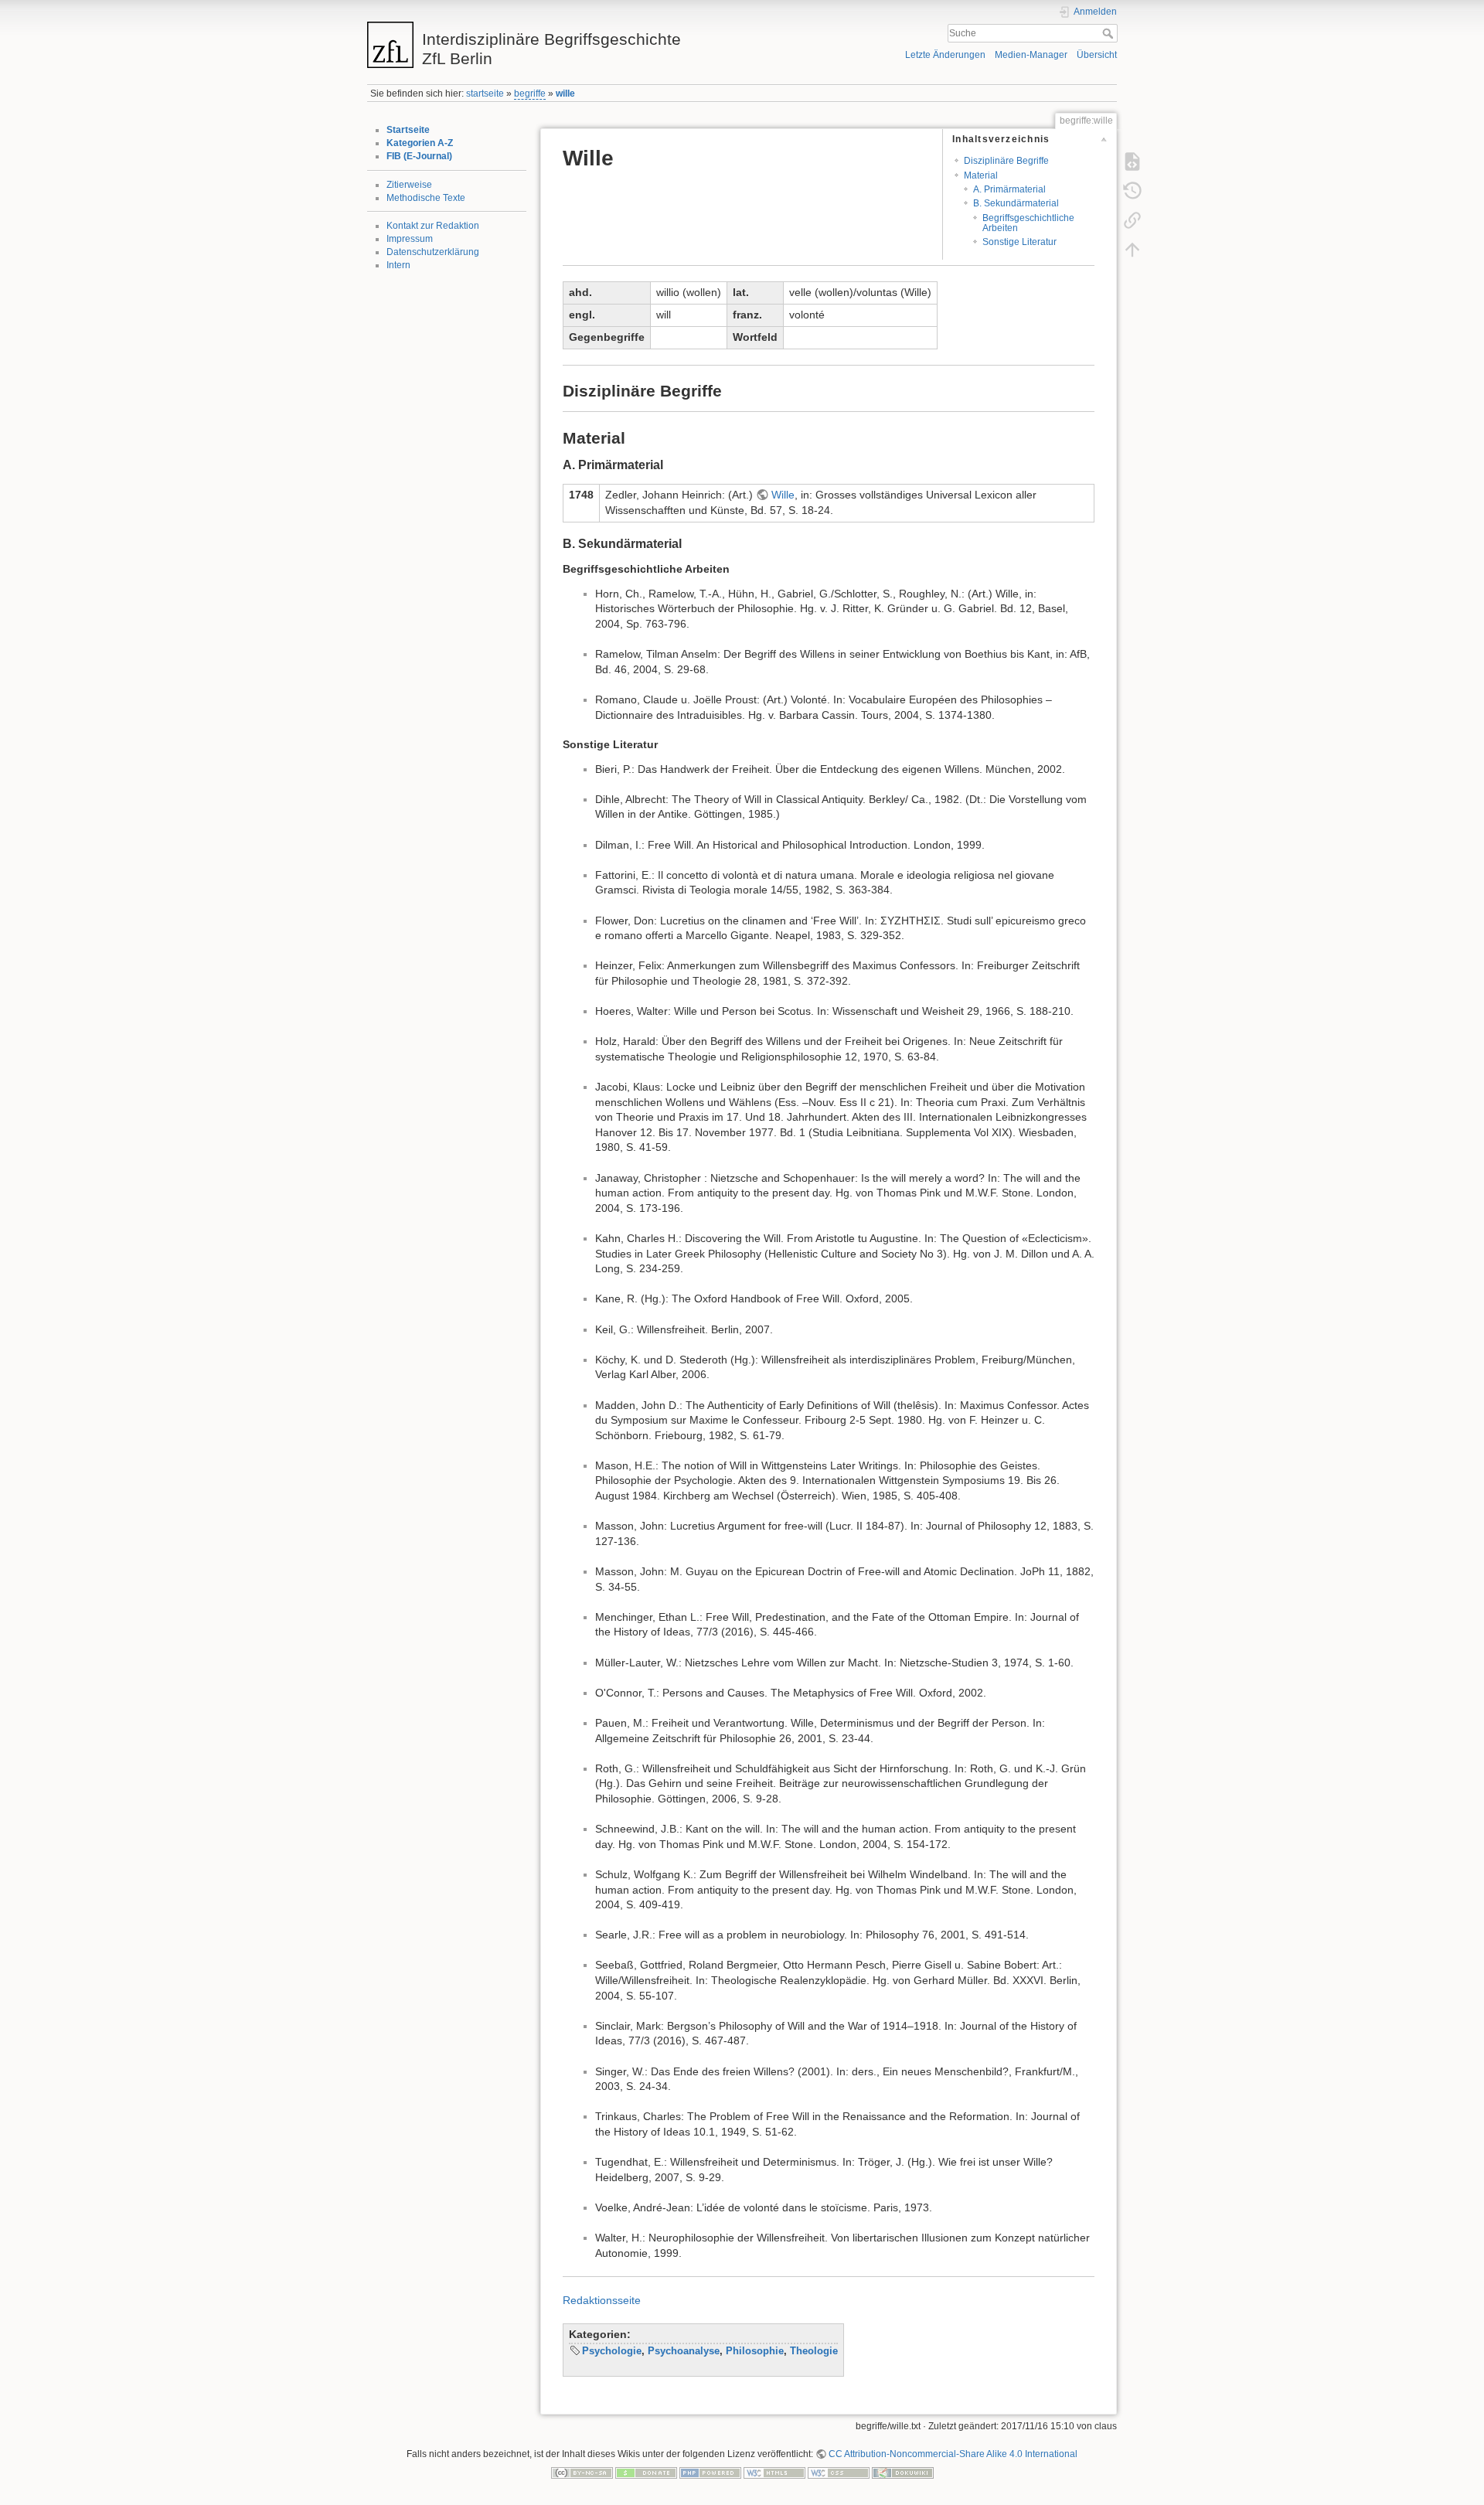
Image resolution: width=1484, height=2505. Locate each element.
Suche (1110, 33)
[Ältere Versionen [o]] (1132, 190)
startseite (485, 94)
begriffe (530, 94)
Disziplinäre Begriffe (1006, 161)
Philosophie (755, 2351)
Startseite (408, 130)
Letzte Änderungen (945, 55)
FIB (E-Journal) (419, 156)
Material (981, 175)
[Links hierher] (1132, 220)
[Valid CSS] (839, 2473)
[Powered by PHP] (710, 2473)
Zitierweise (409, 185)
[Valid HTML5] (774, 2473)
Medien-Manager (1031, 55)
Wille (783, 495)
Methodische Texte (426, 198)
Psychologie (612, 2351)
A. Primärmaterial (1009, 189)
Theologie (814, 2351)
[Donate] (646, 2473)
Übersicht (1097, 55)
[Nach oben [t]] (1132, 249)
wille (565, 94)
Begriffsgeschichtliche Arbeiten (1028, 223)
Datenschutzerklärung (433, 252)
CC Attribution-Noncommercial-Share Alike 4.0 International (953, 2454)
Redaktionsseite (602, 2300)
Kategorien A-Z (420, 143)
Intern (398, 265)
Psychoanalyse (684, 2351)
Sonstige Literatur (1019, 242)
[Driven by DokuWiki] (903, 2473)
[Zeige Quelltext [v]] (1132, 161)
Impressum (410, 239)
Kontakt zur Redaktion (433, 226)
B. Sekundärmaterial (1016, 203)
